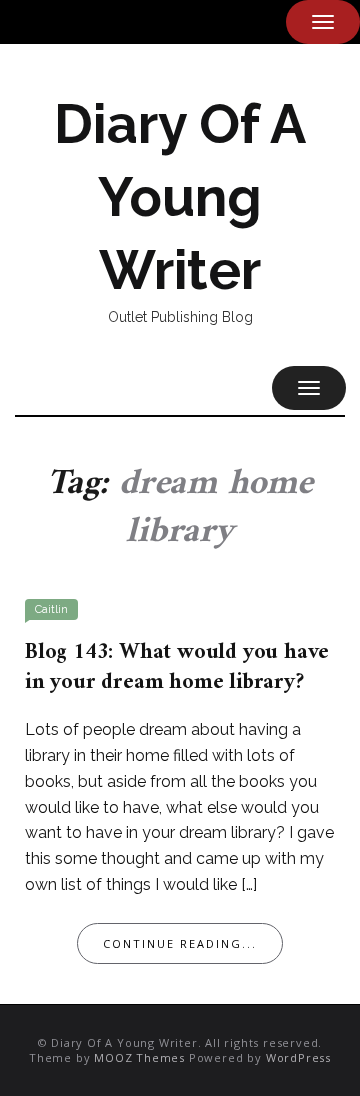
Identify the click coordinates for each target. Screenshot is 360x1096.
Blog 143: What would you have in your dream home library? (177, 667)
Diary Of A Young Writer (179, 197)
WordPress (298, 1057)
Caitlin (51, 609)
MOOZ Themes (139, 1057)
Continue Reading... (180, 943)
